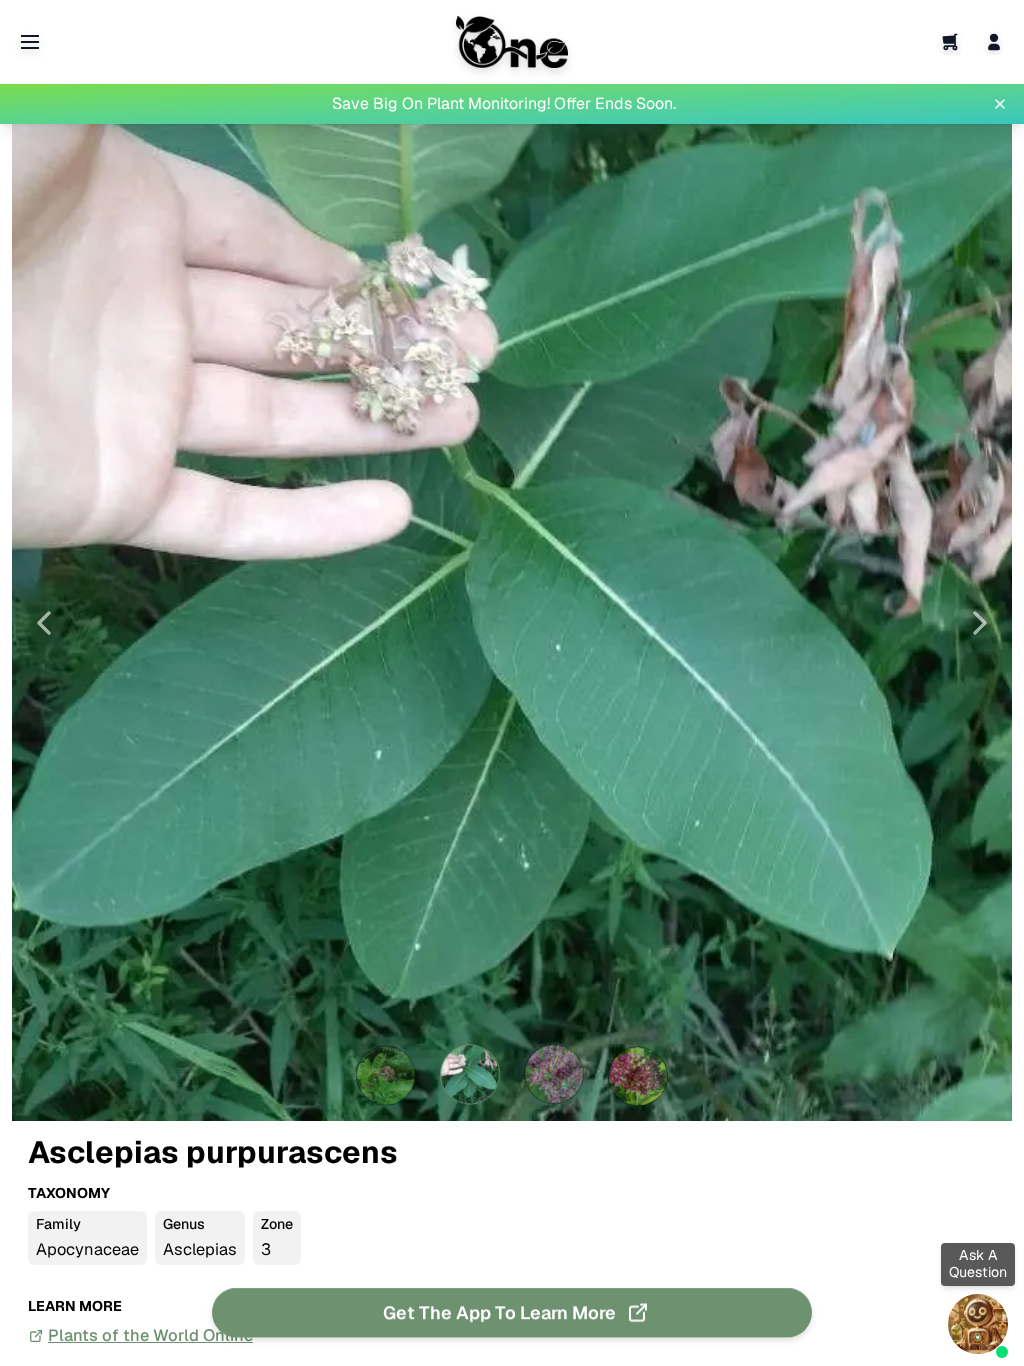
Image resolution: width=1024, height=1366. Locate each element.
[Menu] (30, 42)
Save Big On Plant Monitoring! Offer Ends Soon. (504, 103)
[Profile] (994, 42)
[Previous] (44, 623)
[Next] (980, 623)
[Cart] (950, 42)
